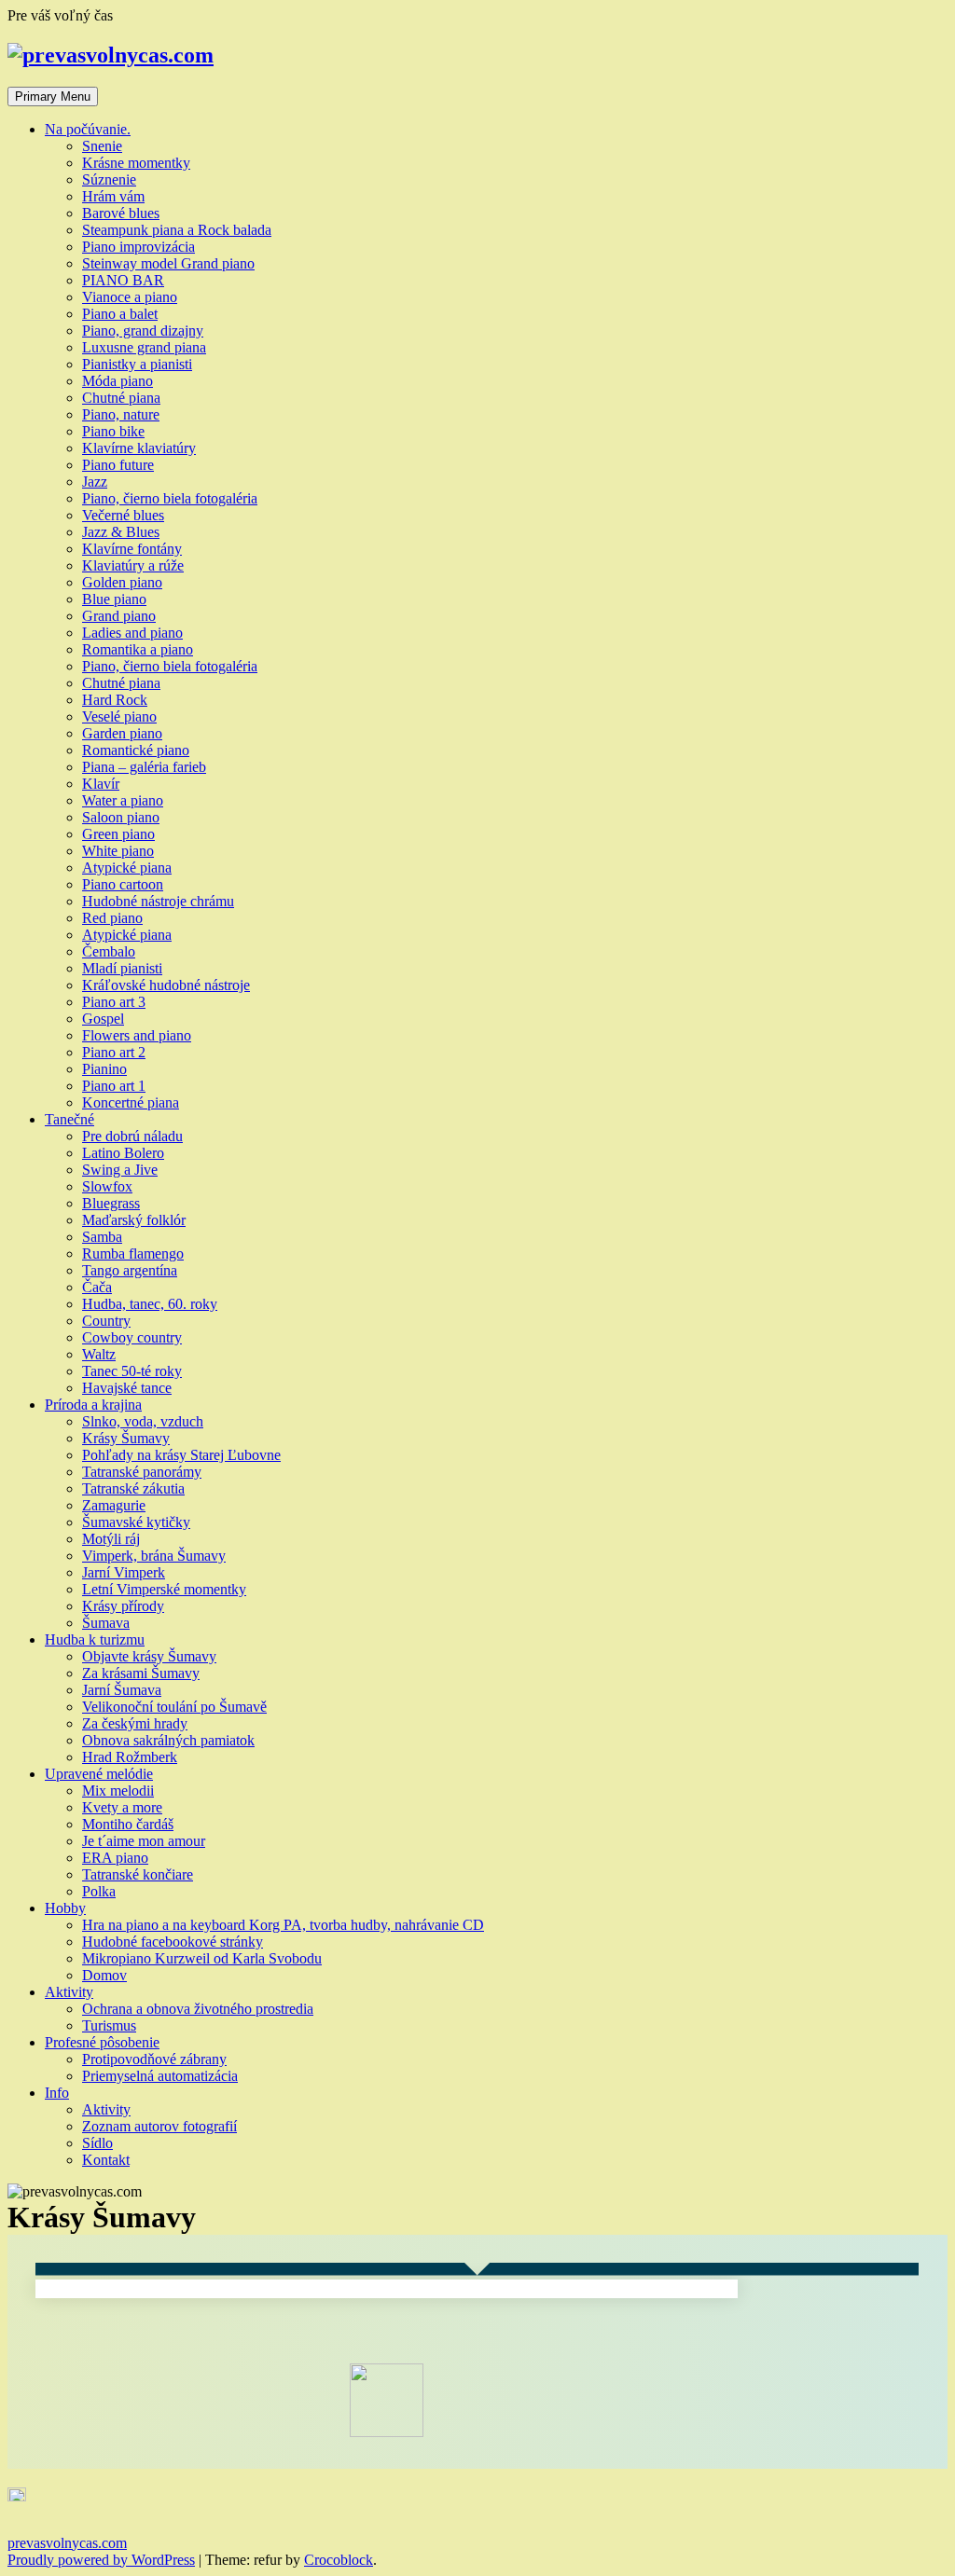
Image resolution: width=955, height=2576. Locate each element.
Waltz (99, 1354)
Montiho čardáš (128, 1824)
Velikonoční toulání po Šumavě (174, 1707)
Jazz (95, 482)
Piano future (118, 465)
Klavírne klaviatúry (139, 448)
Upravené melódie (99, 1774)
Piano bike (113, 431)
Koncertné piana (131, 1102)
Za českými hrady (135, 1723)
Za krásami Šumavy (141, 1673)
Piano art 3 (114, 1002)
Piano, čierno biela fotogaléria (170, 498)
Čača (97, 1287)
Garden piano (122, 733)
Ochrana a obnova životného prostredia (198, 2009)
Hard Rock (115, 700)
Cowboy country (132, 1337)
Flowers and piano (137, 1035)
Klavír (101, 784)
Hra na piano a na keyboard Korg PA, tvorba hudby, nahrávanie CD (283, 1925)
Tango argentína (130, 1270)
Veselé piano (119, 716)
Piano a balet (120, 314)
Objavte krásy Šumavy (149, 1656)
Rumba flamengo (133, 1254)
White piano (118, 851)
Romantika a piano (138, 649)
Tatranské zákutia (133, 1488)
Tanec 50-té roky (132, 1371)
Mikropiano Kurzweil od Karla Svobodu (202, 1958)
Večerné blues (123, 515)
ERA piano (115, 1858)
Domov (104, 1975)
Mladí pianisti (122, 968)
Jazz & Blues (121, 532)
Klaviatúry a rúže (133, 565)
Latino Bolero (123, 1153)
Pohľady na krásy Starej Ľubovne (181, 1455)
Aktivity (69, 1992)
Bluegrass (111, 1203)
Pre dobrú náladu (132, 1136)
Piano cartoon (123, 884)
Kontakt (106, 2160)
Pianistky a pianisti (137, 364)
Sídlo (97, 2143)
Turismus (109, 2025)
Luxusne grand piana (144, 347)
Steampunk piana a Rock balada (177, 230)
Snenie (102, 146)
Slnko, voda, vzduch (143, 1421)
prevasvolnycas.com (67, 2543)
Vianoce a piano (130, 297)
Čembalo (109, 951)
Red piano (112, 918)
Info (57, 2093)
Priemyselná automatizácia (160, 2076)
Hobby (65, 1908)
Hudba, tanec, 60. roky (150, 1304)
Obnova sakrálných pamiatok (168, 1740)
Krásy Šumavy (126, 1438)
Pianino (104, 1069)
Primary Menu (53, 96)
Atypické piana (127, 868)
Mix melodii (118, 1791)
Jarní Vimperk (124, 1572)
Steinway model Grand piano (168, 263)
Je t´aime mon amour (144, 1841)
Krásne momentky (136, 163)
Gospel (103, 1019)
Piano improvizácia (138, 247)
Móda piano (118, 381)
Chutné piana (121, 398)
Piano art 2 (114, 1052)
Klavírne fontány (132, 549)
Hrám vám (113, 196)
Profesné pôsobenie (102, 2042)
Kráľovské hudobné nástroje (166, 985)
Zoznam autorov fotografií (159, 2126)
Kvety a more (122, 1807)
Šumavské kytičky (136, 1522)
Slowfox (107, 1186)
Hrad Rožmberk (130, 1757)
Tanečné (69, 1119)
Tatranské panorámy (142, 1472)
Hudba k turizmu (95, 1639)
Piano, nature (121, 414)
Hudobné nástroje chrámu (158, 901)
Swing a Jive (120, 1170)
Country (106, 1321)
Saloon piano (121, 817)
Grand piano (119, 616)
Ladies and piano (132, 633)
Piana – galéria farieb (144, 767)
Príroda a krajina (93, 1405)
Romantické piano (136, 750)
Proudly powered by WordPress (101, 2560)
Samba (102, 1237)
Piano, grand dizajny (143, 331)
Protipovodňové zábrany (154, 2059)
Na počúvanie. (88, 129)
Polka (99, 1891)
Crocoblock (339, 2560)
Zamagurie (114, 1505)
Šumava (106, 1623)
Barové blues (121, 213)
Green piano (118, 834)
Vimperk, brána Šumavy (154, 1556)
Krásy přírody (123, 1606)
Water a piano (123, 800)
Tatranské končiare (138, 1874)
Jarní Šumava (122, 1690)
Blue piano (114, 599)
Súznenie (109, 179)
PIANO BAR (123, 280)
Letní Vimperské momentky (164, 1589)
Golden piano (122, 582)
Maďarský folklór (134, 1220)
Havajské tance (127, 1388)
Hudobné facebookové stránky (173, 1942)
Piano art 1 (114, 1086)
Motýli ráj (111, 1539)
